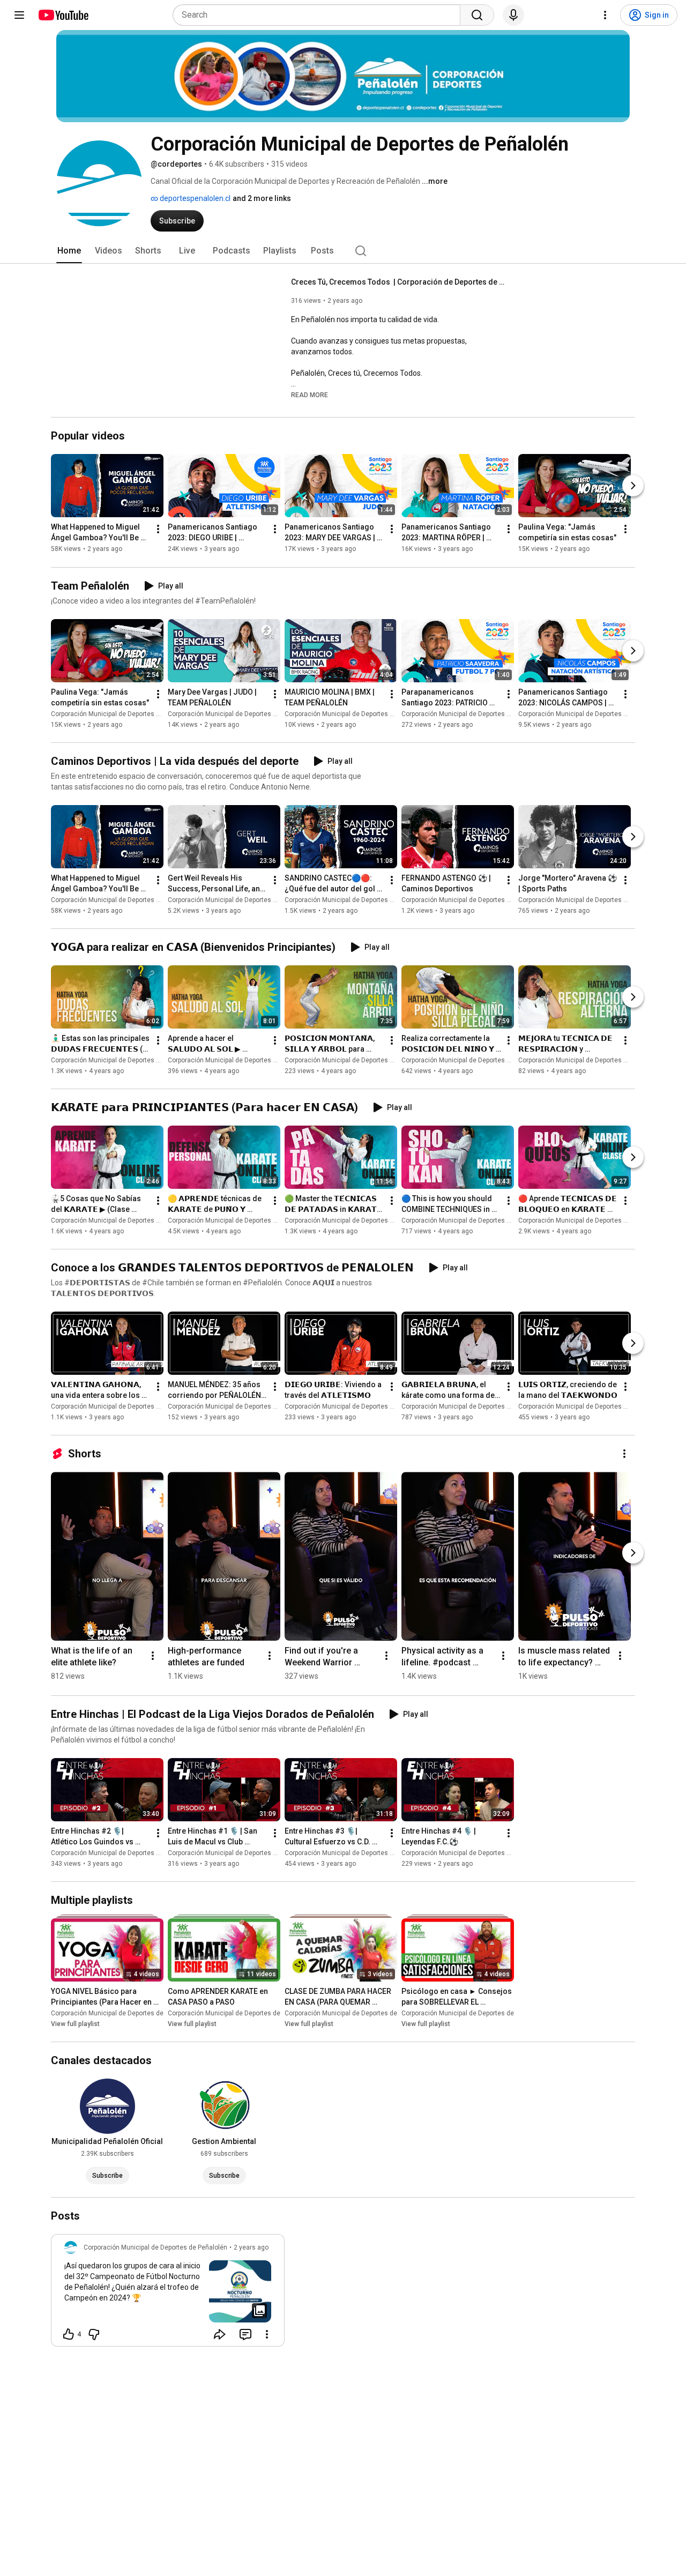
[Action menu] (267, 2334)
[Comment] (245, 2334)
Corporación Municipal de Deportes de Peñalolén (123, 714)
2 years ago (251, 2247)
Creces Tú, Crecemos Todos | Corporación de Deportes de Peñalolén (398, 282)
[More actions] (158, 530)
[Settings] (605, 15)
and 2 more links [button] (262, 198)
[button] (310, 394)
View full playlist (75, 2024)
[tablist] (343, 251)
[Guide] (19, 15)
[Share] (220, 2334)
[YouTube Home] (63, 15)
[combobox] (320, 15)
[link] (168, 2294)
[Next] (633, 486)
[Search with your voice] (513, 15)
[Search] (477, 15)
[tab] (69, 251)
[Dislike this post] (94, 2334)
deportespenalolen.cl (194, 198)
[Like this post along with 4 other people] (69, 2334)
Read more (310, 395)
